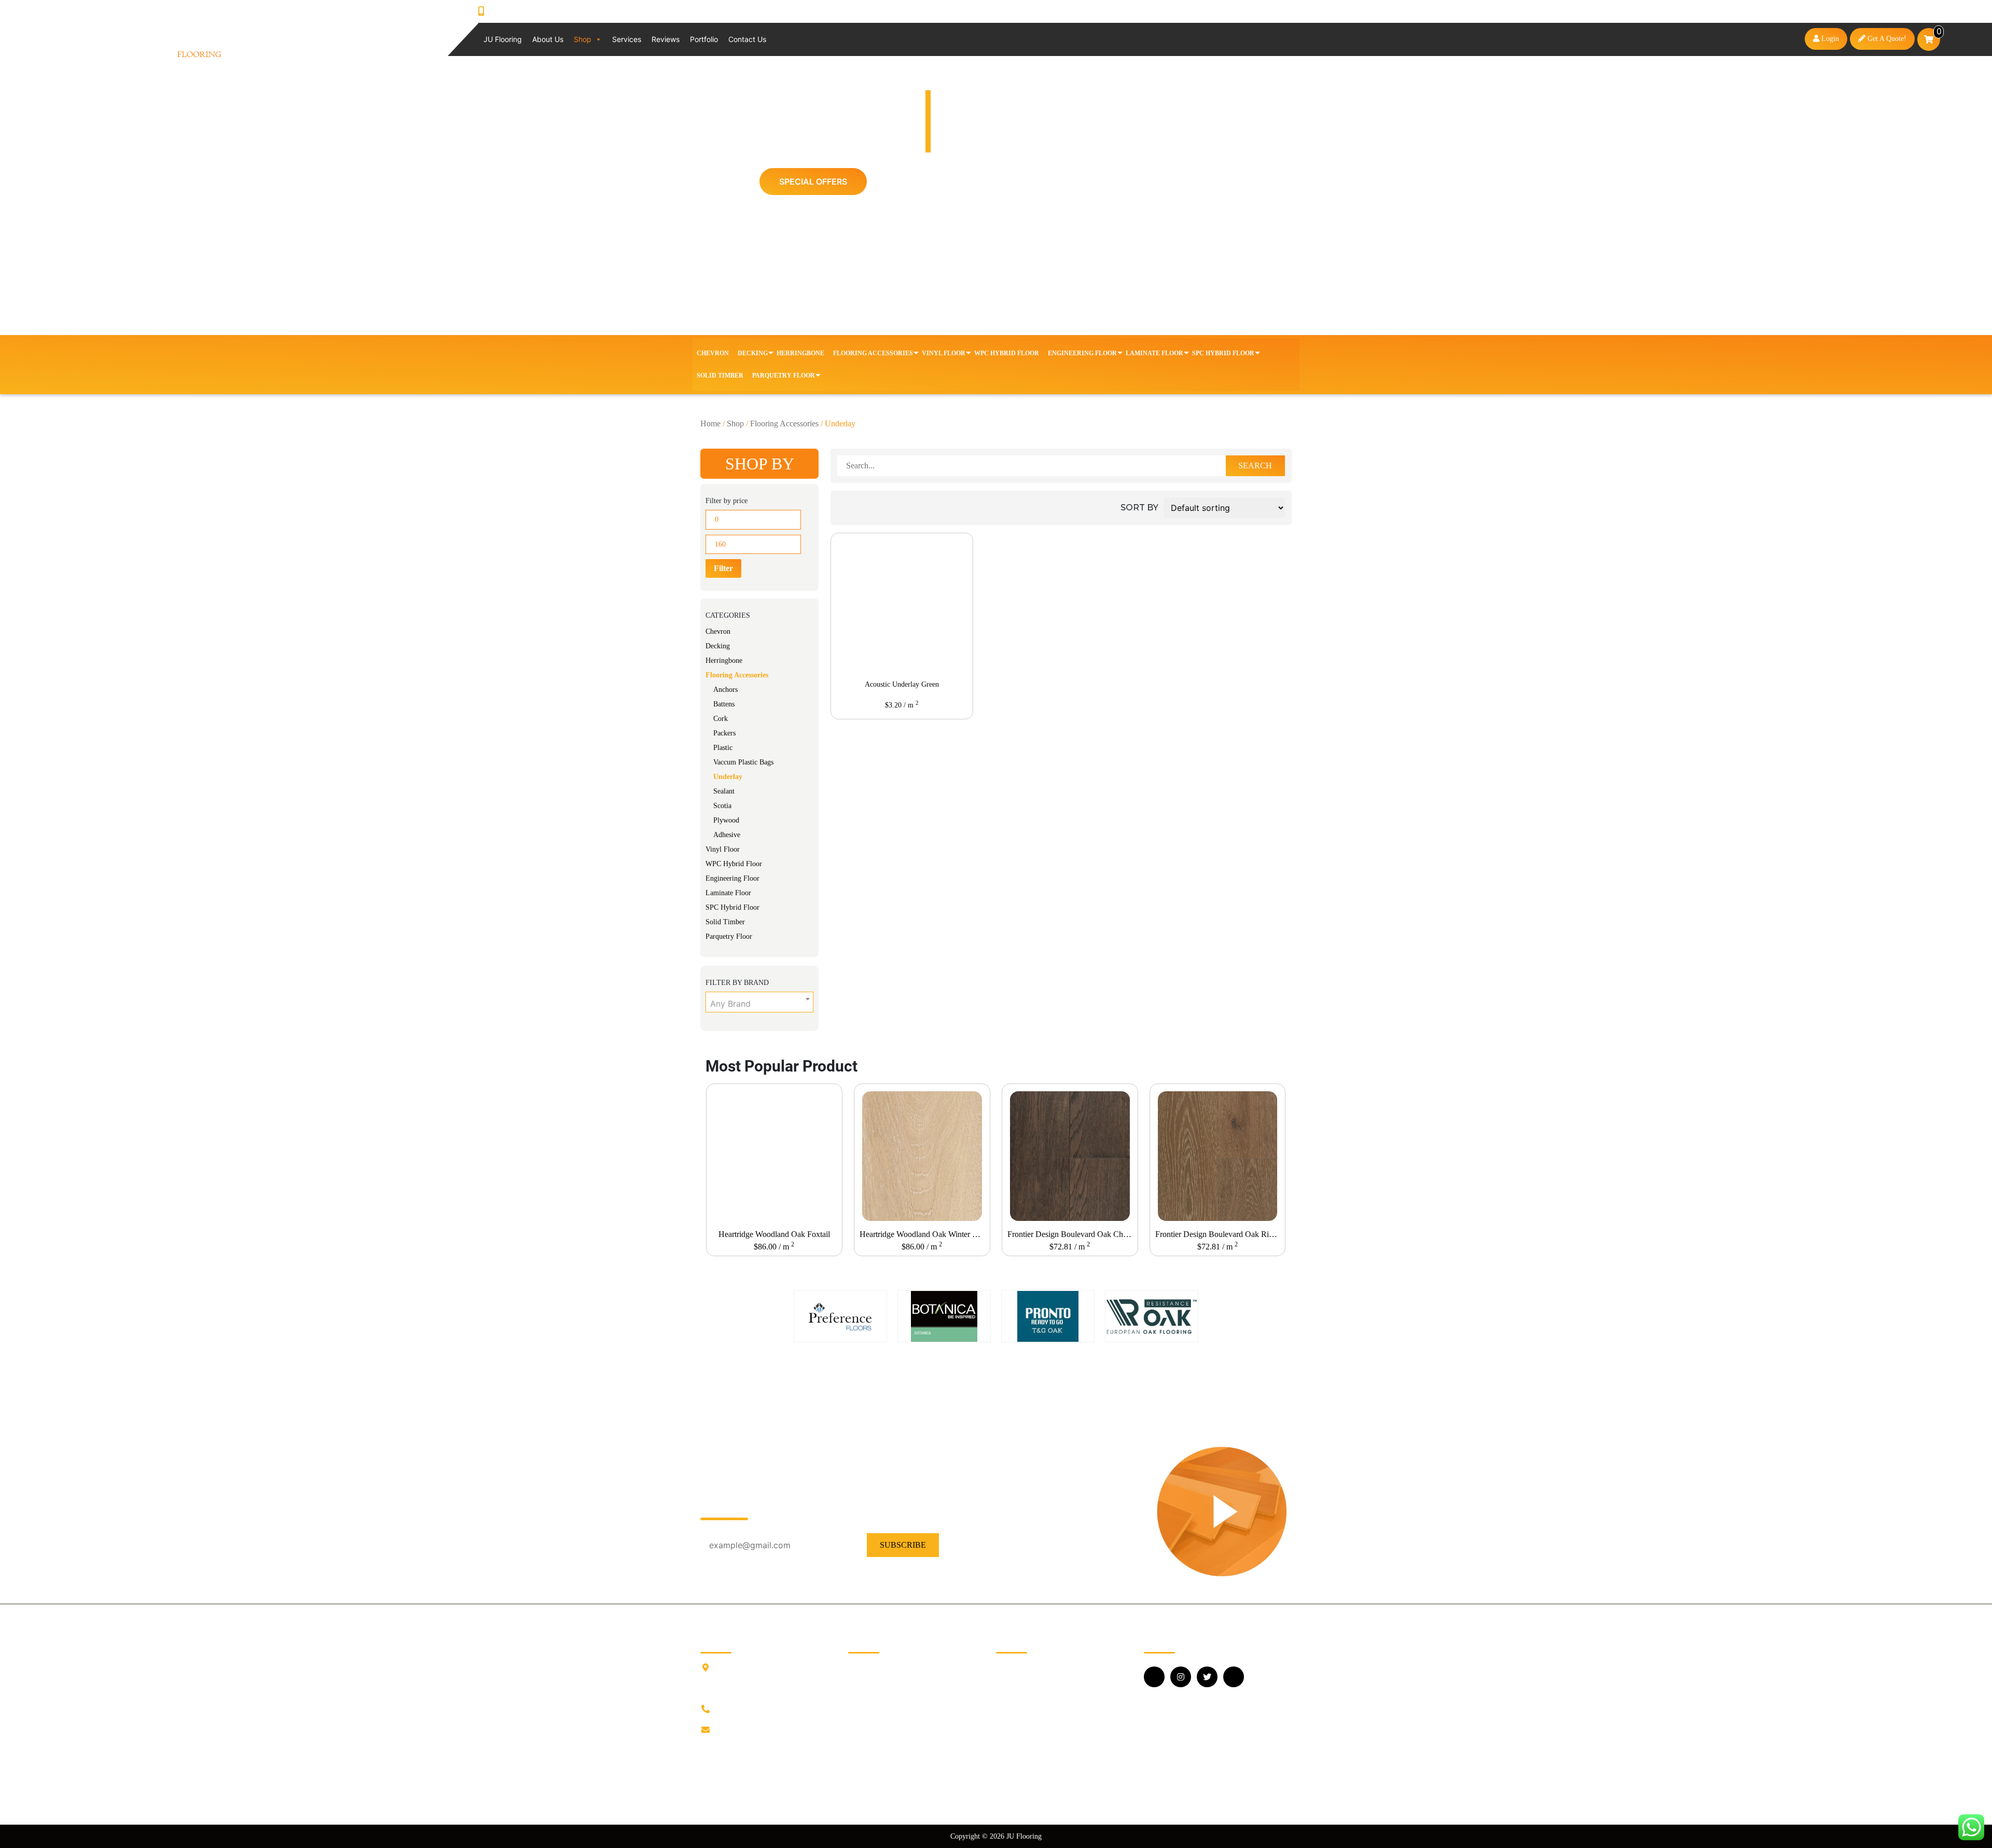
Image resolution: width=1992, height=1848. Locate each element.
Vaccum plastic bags (743, 762)
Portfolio (704, 39)
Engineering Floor (1082, 353)
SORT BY (1139, 508)
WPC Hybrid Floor (1007, 353)
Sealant (724, 791)
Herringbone (800, 353)
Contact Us (747, 39)
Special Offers (813, 182)
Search (1255, 466)
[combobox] (759, 1002)
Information (867, 1682)
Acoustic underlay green (902, 684)
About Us (548, 39)
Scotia (722, 806)
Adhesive (727, 835)
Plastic (723, 748)
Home (710, 423)
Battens (724, 704)
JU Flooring (503, 39)
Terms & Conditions (881, 1765)
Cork (721, 719)
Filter (723, 568)
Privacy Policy (872, 1749)
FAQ (856, 1715)
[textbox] (759, 1004)
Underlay (728, 777)
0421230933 (517, 11)
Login (1829, 39)
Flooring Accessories (873, 353)
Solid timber (720, 376)
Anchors (725, 690)
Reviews (666, 39)
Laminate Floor (1154, 353)
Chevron (713, 353)
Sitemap (861, 1782)
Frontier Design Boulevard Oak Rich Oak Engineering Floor (1220, 1234)
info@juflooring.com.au (755, 1730)
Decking (753, 353)
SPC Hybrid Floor (1223, 353)
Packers (724, 733)
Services (627, 39)
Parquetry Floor (784, 376)
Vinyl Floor (944, 353)
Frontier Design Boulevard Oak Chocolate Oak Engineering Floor (1072, 1234)
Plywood (726, 820)
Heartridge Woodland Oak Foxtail (774, 1234)
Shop (583, 39)
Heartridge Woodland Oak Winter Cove (924, 1234)
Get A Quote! (1886, 39)
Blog (856, 1699)
